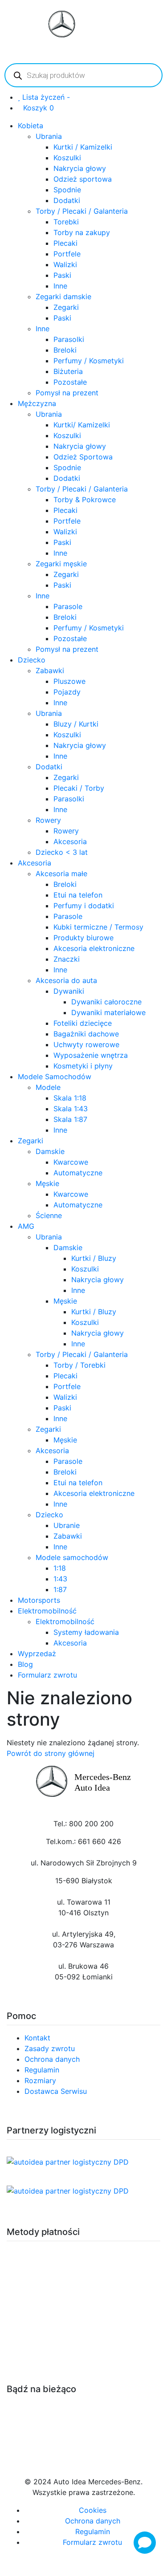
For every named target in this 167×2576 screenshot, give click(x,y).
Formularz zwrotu (47, 1675)
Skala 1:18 (70, 1098)
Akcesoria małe (61, 874)
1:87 (60, 1589)
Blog (25, 1664)
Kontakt (37, 2038)
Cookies (93, 2510)
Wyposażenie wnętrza (91, 1055)
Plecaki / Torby (79, 788)
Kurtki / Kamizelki (83, 147)
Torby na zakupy (82, 232)
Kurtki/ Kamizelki (82, 425)
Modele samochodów (72, 1557)
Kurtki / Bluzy (94, 1258)
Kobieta (31, 126)
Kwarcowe (71, 1162)
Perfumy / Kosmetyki (89, 361)
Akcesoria (70, 841)
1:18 (60, 1568)
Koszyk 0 (39, 108)
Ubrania (49, 136)
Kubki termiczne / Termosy (98, 927)
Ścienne (49, 1215)
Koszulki (67, 158)
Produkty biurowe (83, 938)
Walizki (65, 264)
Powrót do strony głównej (51, 1753)
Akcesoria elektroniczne (94, 948)
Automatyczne (78, 1173)
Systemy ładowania (86, 1632)
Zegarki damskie (63, 297)
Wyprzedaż (37, 1654)
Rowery (48, 820)
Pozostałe (70, 382)
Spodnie (67, 190)
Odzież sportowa (83, 179)
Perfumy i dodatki (84, 906)
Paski (62, 275)
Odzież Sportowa (83, 457)
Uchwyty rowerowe (86, 1044)
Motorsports (39, 1600)
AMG (26, 1226)
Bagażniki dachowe (86, 1034)
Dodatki (67, 200)
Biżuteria (68, 371)
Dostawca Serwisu (56, 2091)
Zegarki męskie (61, 564)
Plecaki (65, 243)
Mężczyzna (37, 403)
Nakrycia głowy (80, 168)
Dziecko (32, 660)
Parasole (68, 606)
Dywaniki (69, 991)
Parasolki (69, 339)
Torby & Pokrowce (85, 500)
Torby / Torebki (79, 1365)
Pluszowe (69, 681)
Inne (60, 286)
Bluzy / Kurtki (76, 724)
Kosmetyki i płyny (83, 1066)
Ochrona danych (52, 2059)
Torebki (66, 222)
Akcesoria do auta (66, 980)
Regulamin (42, 2070)
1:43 (60, 1579)
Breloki (65, 350)
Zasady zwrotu (50, 2048)
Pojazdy (67, 692)
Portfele (67, 254)
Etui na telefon (78, 895)
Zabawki (50, 670)
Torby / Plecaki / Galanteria (82, 211)
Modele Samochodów (55, 1077)
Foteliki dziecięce (83, 1023)
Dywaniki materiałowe (108, 1012)
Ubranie (67, 1525)
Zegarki (66, 307)
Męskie (47, 1183)
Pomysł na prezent (67, 393)
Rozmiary (40, 2080)
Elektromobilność (47, 1611)
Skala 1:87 (70, 1119)
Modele (48, 1087)
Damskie (50, 1151)
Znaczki (67, 959)
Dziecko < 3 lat (62, 852)
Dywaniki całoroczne (106, 1002)
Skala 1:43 (71, 1109)
